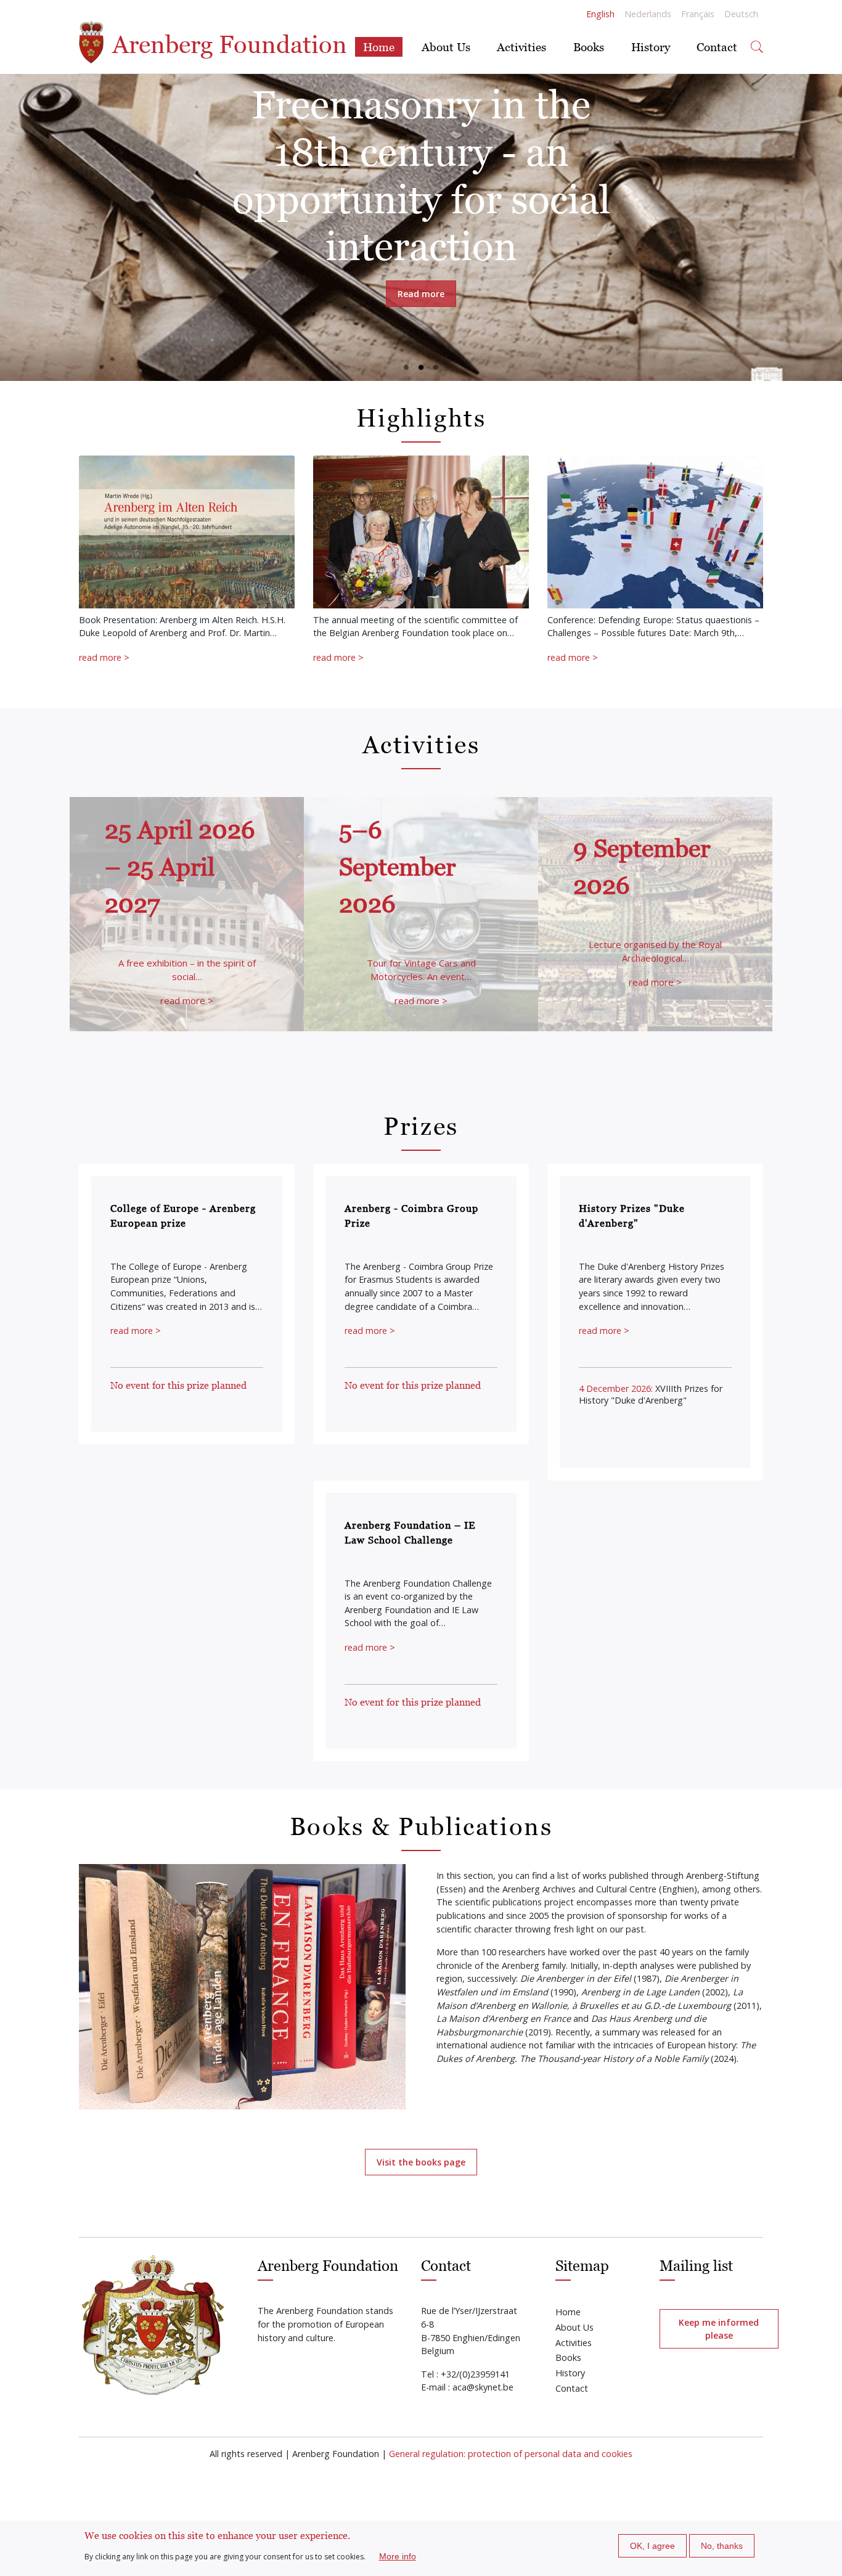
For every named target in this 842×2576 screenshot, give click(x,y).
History (651, 47)
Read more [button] (421, 294)
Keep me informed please (719, 2329)
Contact (717, 47)
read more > (104, 657)
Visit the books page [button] (421, 2162)
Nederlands (648, 14)
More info (398, 2556)
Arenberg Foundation (227, 44)
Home (379, 47)
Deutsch (741, 14)
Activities (521, 47)
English (600, 14)
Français (698, 14)
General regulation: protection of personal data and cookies (511, 2454)
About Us (446, 47)
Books (589, 47)
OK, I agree (652, 2546)
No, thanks (722, 2546)
